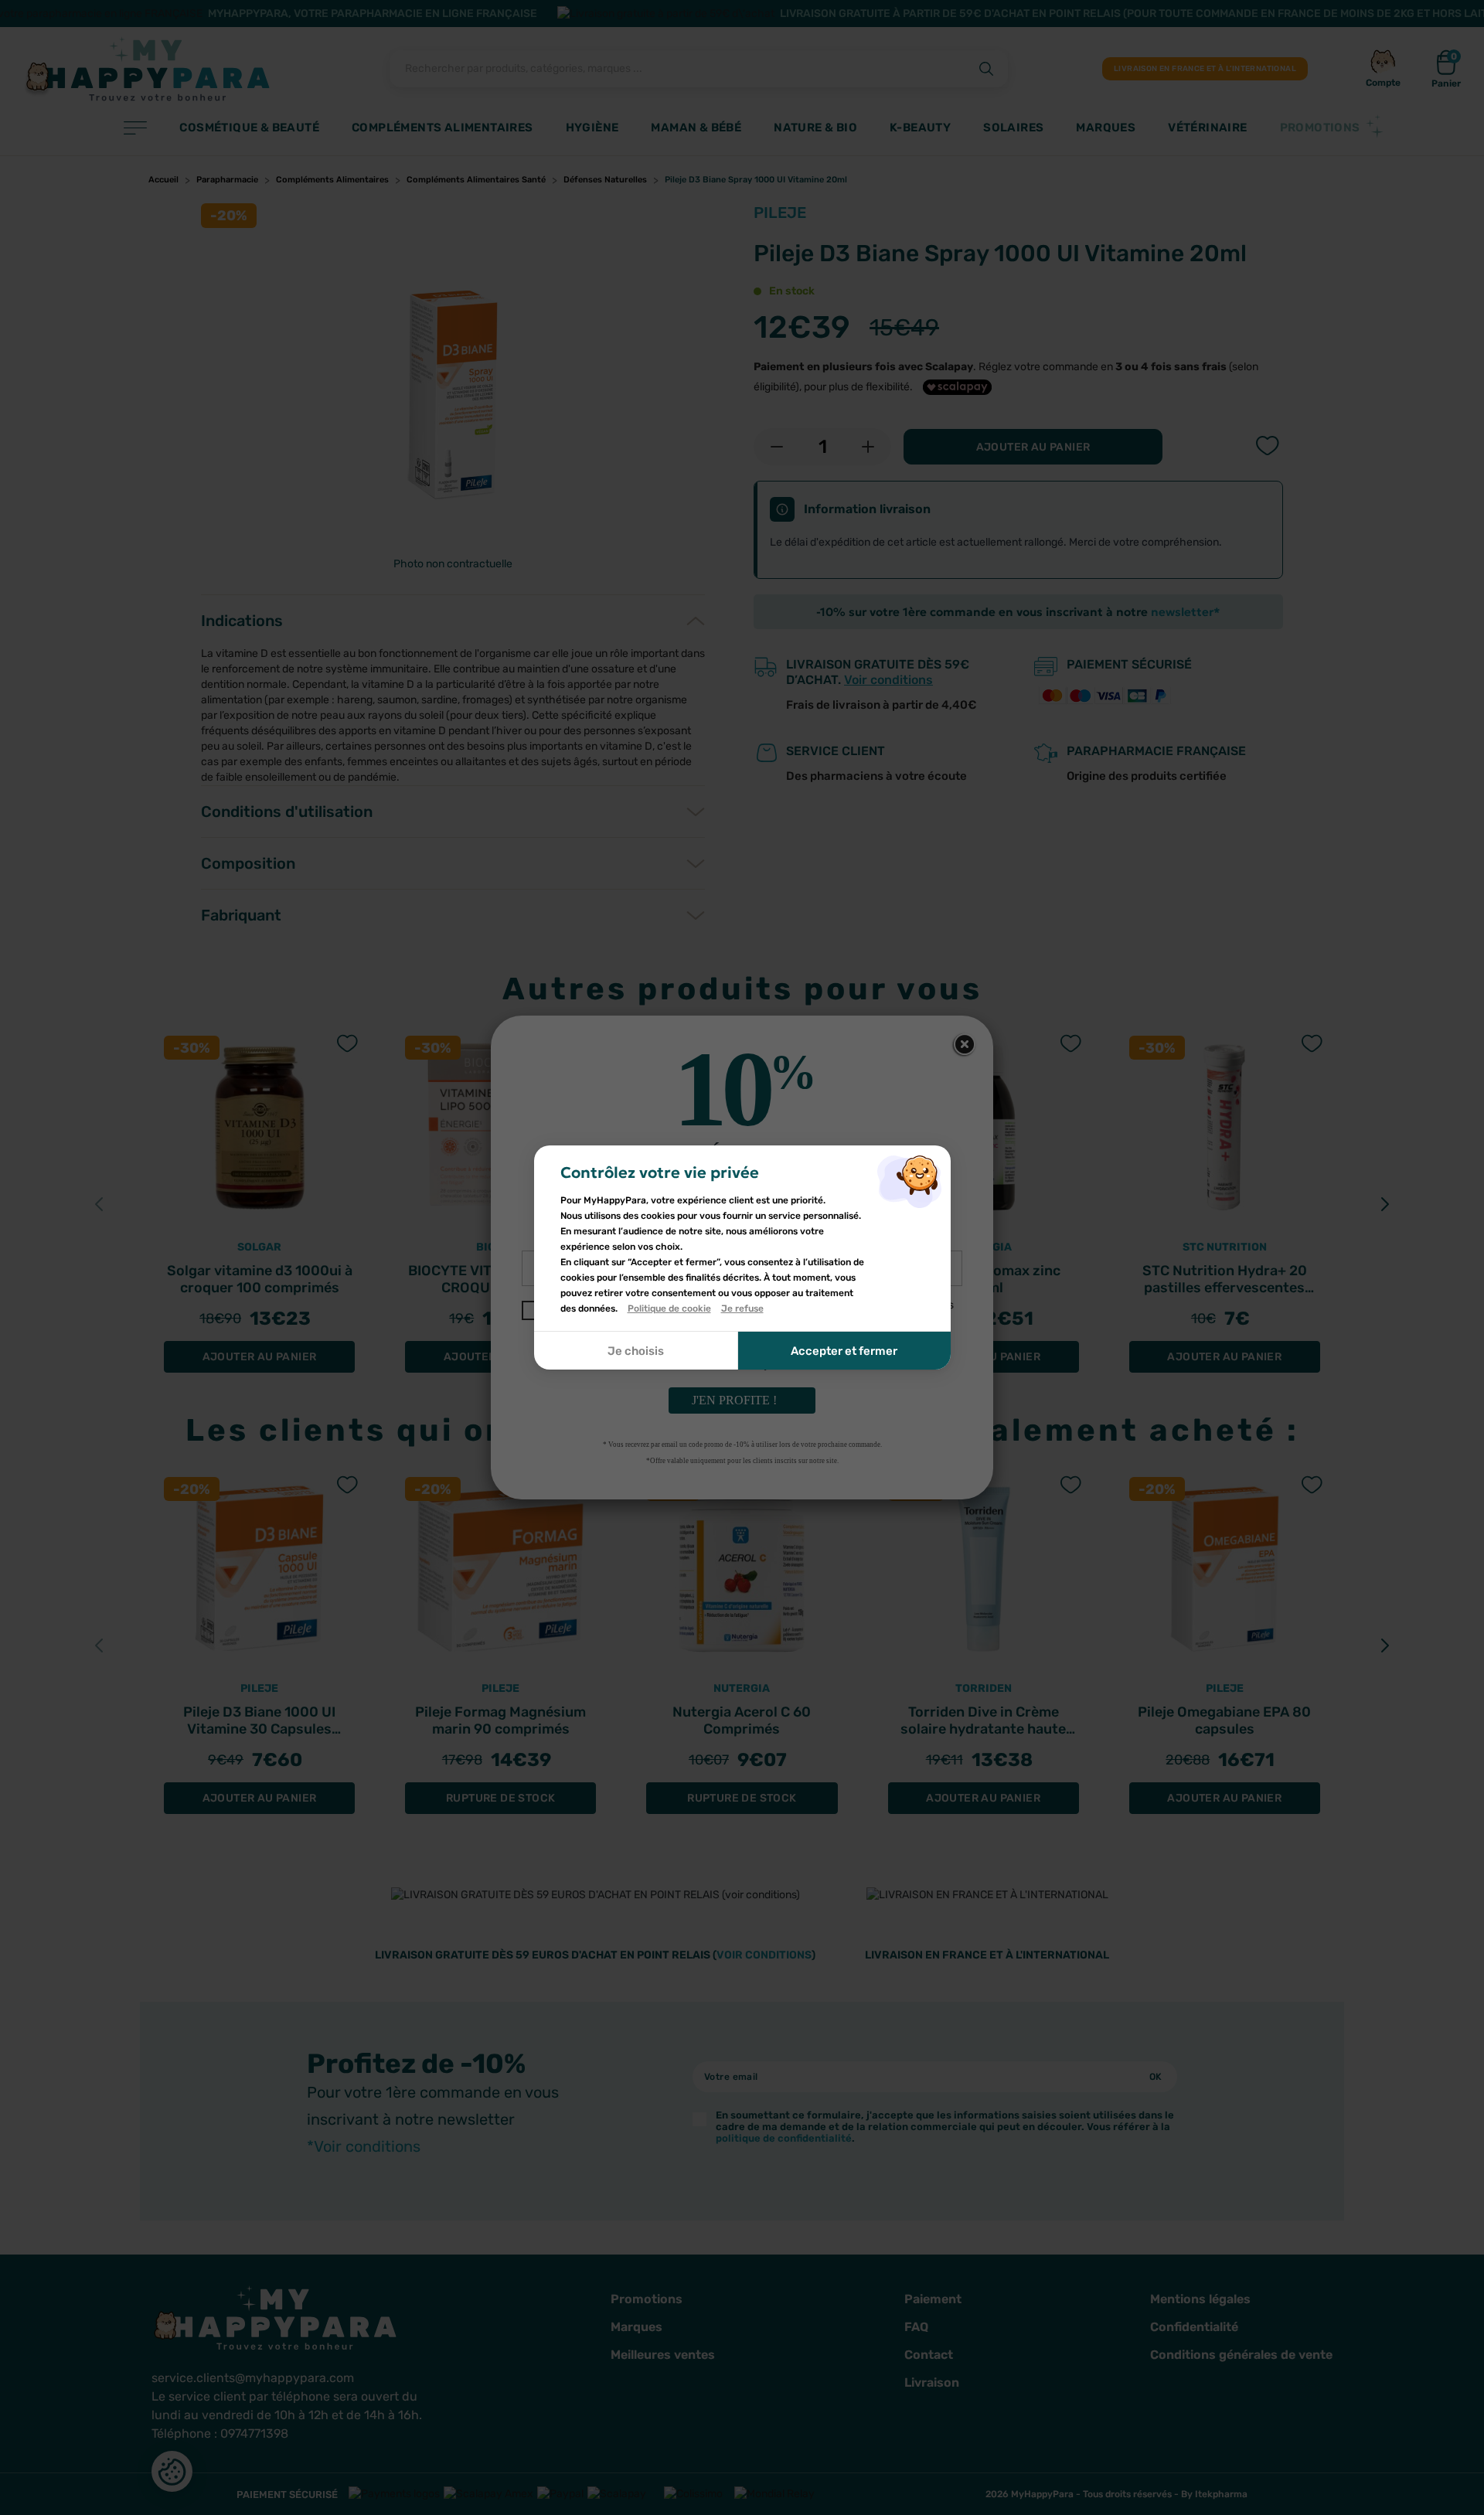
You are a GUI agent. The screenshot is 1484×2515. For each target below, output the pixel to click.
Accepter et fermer (844, 1351)
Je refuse (742, 1309)
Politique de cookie (669, 1309)
